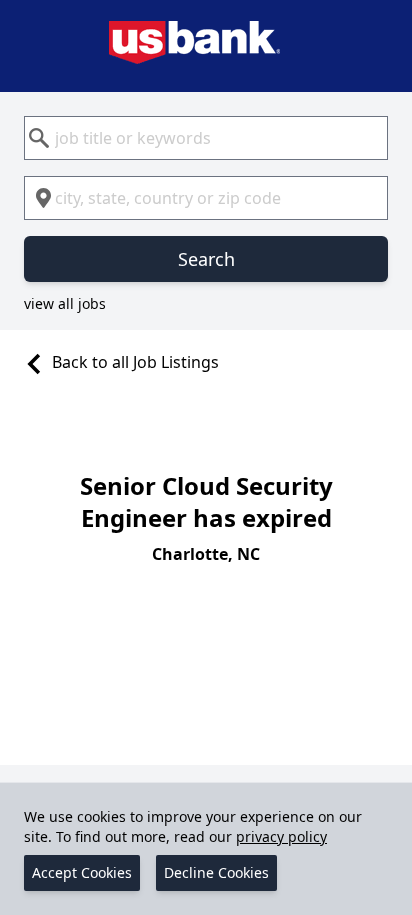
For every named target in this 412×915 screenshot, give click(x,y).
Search (206, 259)
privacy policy (281, 836)
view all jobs (65, 303)
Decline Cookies (216, 872)
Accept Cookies (82, 872)
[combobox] (206, 138)
